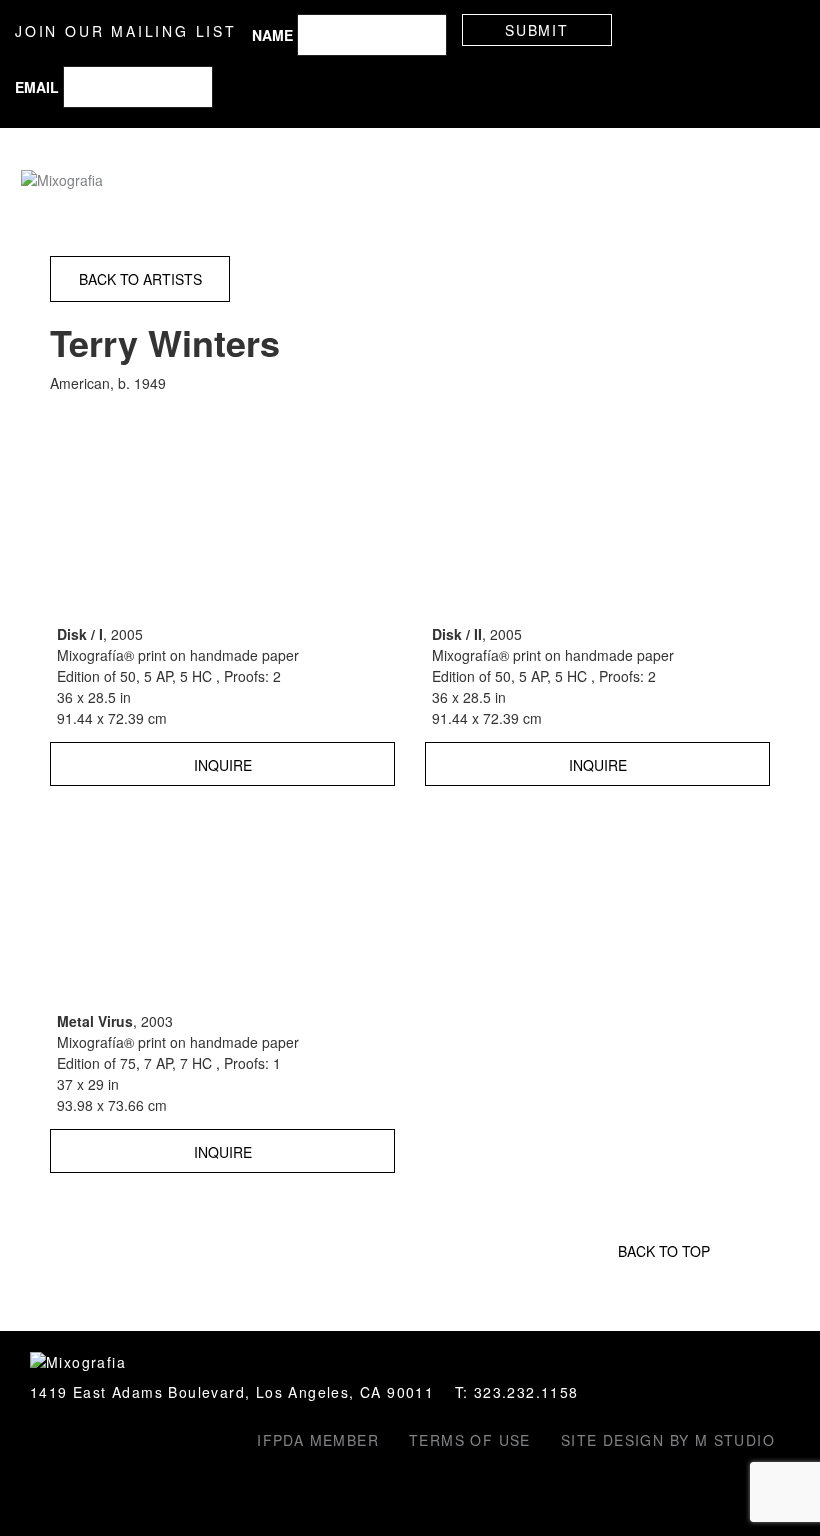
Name (272, 35)
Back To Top (664, 1251)
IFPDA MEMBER (318, 1440)
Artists (349, 182)
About (674, 182)
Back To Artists (140, 279)
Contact (744, 182)
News (617, 182)
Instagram (42, 1442)
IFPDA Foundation (81, 1442)
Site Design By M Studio (668, 1440)
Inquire (223, 765)
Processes (540, 182)
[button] (785, 30)
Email (37, 87)
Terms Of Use (470, 1440)
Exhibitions (437, 182)
